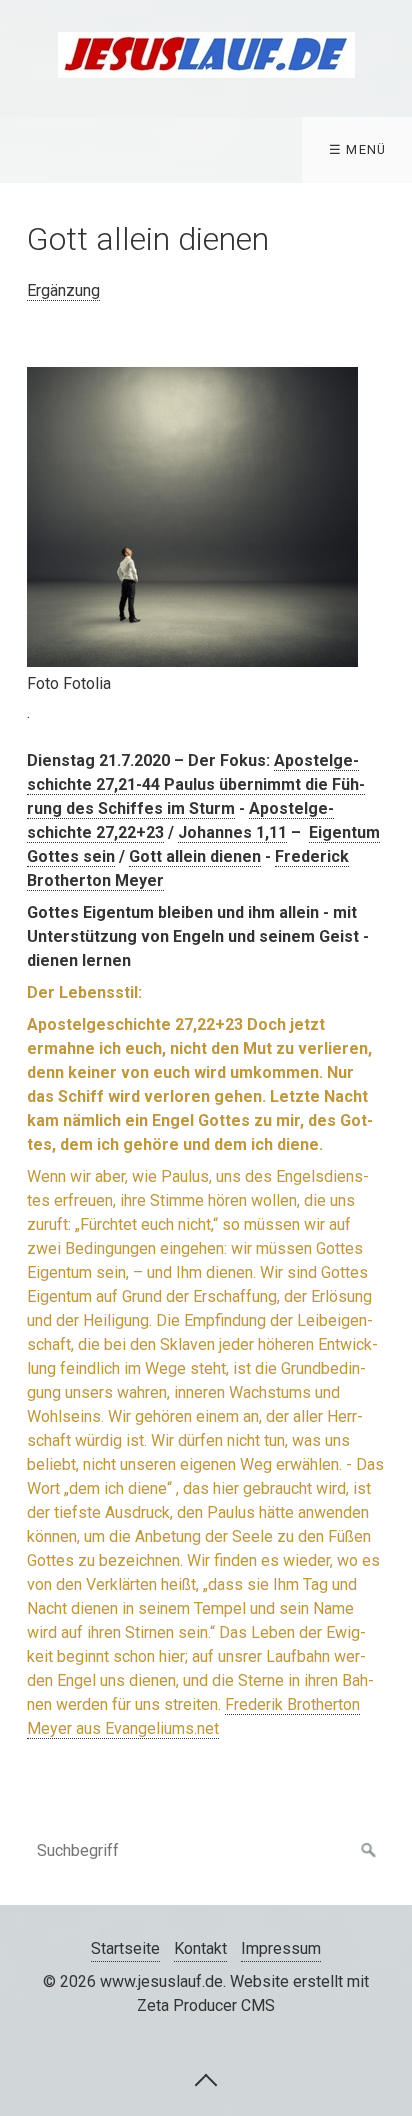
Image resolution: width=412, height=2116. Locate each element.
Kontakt (200, 1948)
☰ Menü (358, 149)
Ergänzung (63, 290)
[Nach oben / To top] (206, 2079)
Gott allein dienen (195, 856)
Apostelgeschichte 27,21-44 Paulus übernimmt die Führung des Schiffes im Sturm (196, 784)
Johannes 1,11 (232, 832)
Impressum (281, 1948)
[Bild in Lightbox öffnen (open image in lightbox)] (192, 517)
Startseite (125, 1948)
